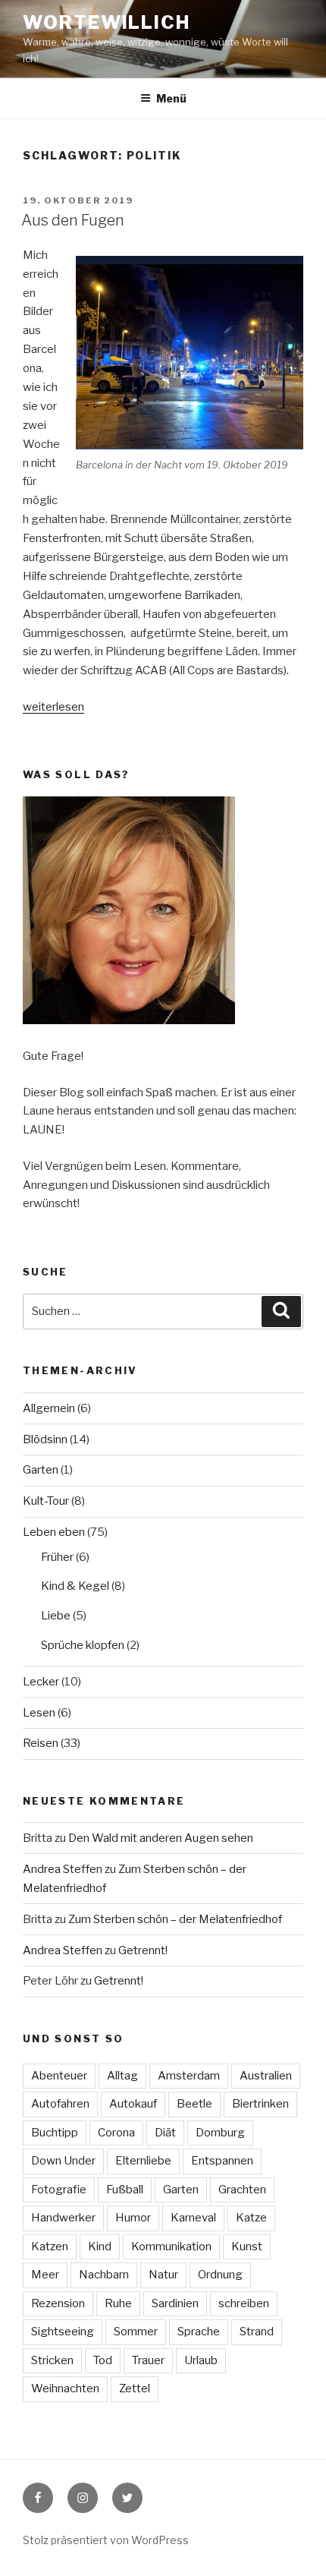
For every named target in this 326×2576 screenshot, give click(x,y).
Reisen (41, 1743)
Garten (41, 1470)
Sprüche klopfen (83, 1645)
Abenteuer (59, 2076)
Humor (133, 2218)
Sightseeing (63, 2332)
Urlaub (201, 2360)
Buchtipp (55, 2133)
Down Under (63, 2161)
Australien (266, 2076)
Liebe (56, 1616)
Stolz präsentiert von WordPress (106, 2540)
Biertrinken (260, 2104)
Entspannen (222, 2161)
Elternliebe (143, 2161)
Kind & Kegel (75, 1586)
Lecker (41, 1682)
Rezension (58, 2303)
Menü (171, 98)
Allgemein (49, 1408)
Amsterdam (189, 2076)
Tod (103, 2360)
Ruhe (118, 2303)
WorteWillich (107, 22)
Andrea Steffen (63, 1869)
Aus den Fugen (73, 220)
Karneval (193, 2218)
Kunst (247, 2247)
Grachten (242, 2190)
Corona (116, 2133)
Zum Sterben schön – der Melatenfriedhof (175, 1919)
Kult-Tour (46, 1501)
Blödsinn (45, 1439)
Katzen (50, 2247)
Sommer (136, 2332)
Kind (100, 2247)
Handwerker (63, 2218)
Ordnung (220, 2275)
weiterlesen (53, 707)
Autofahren (60, 2104)
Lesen (39, 1713)
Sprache (199, 2332)
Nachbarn (104, 2275)
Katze (251, 2218)
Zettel (135, 2388)
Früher (57, 1557)
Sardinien (175, 2303)
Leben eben (54, 1532)
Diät (165, 2133)
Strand (257, 2332)
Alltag (122, 2076)
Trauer (148, 2360)
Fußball (125, 2190)
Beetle (194, 2104)
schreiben (244, 2303)
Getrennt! (143, 1950)
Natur (163, 2275)
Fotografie (59, 2190)
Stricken (52, 2360)
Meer (45, 2275)
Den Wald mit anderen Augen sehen (161, 1838)
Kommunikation (171, 2247)
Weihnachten (65, 2388)
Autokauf (133, 2104)
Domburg (220, 2133)
